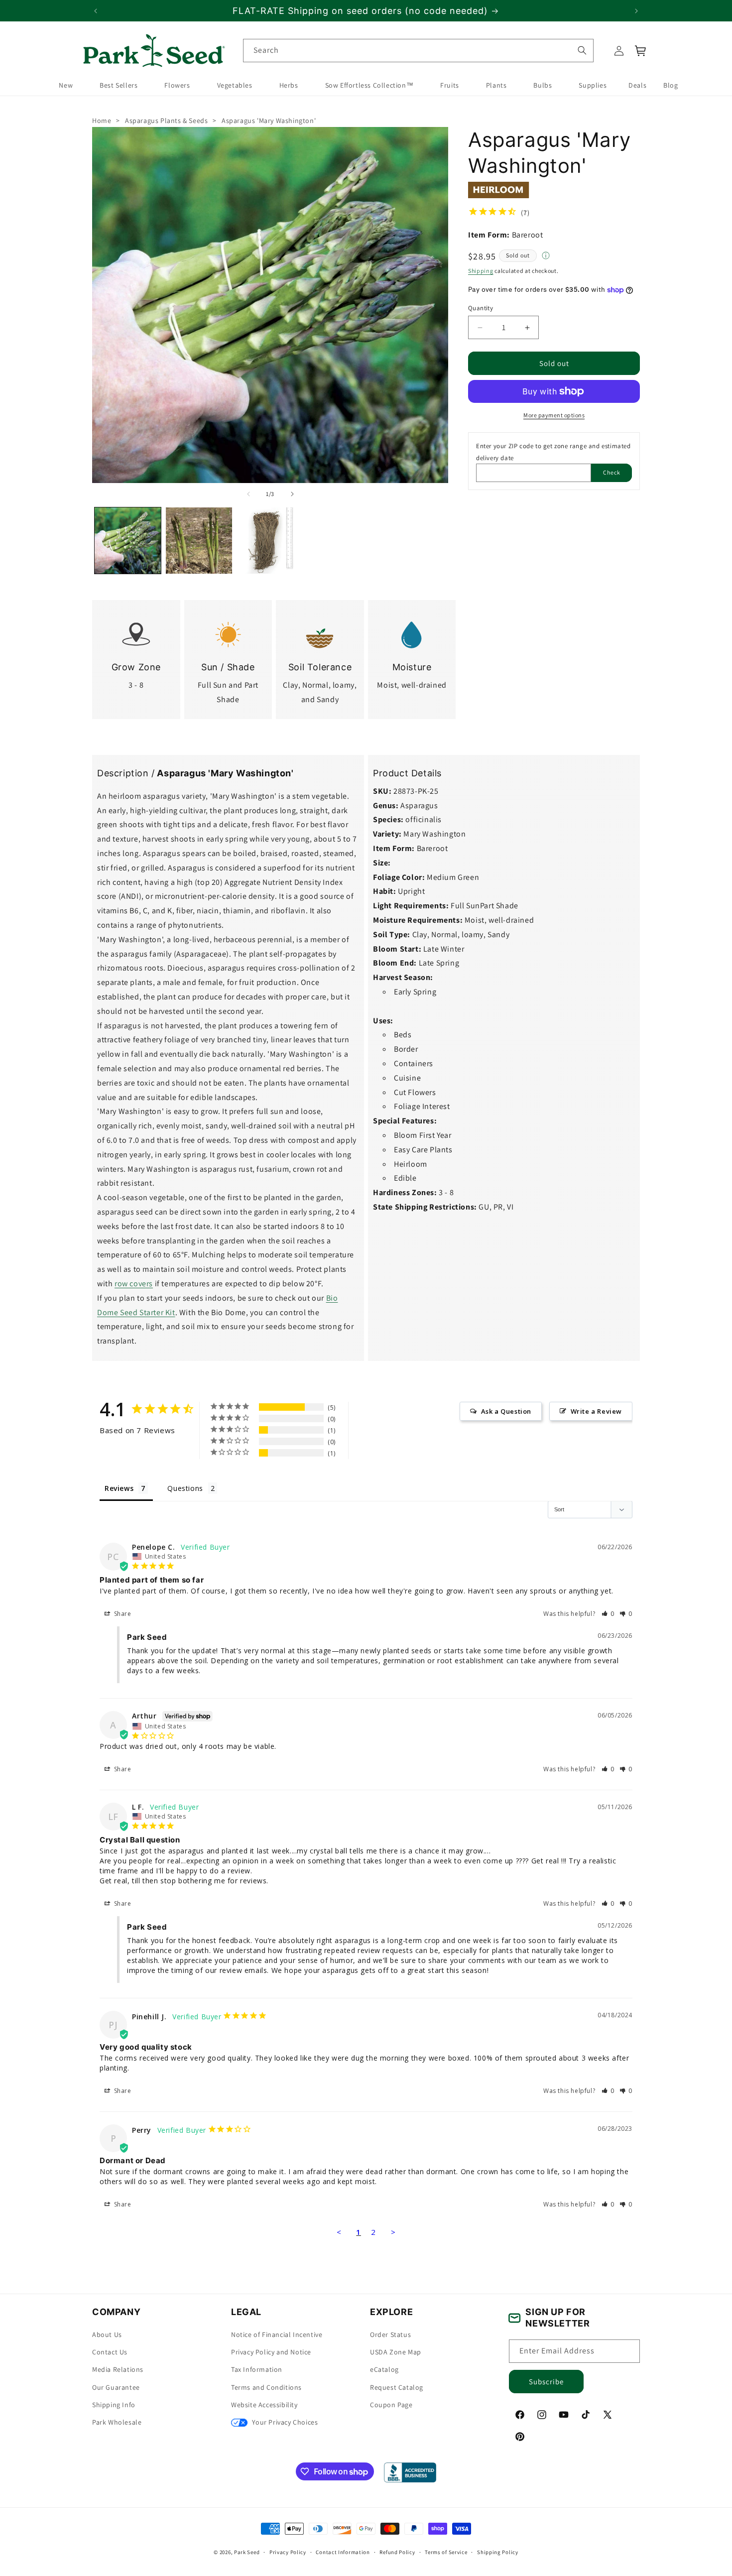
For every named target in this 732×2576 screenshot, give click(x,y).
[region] (366, 11)
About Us (107, 2335)
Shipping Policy (498, 2552)
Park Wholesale (117, 2423)
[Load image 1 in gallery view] (128, 541)
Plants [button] (496, 86)
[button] (641, 51)
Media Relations (118, 2370)
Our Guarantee (116, 2387)
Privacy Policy (288, 2552)
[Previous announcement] (96, 11)
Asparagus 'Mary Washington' (269, 121)
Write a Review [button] (596, 1411)
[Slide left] (248, 494)
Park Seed (247, 2552)
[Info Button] (546, 256)
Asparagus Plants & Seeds (166, 121)
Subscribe (546, 2382)
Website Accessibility (264, 2405)
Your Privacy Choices (284, 2423)
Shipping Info (114, 2405)
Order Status (390, 2335)
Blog (671, 86)
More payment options (554, 415)
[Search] (582, 50)
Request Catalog (397, 2387)
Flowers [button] (177, 86)
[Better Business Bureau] (410, 2472)
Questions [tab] (185, 1488)
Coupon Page (391, 2405)
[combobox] (418, 51)
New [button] (66, 86)
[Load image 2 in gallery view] (199, 541)
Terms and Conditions (266, 2387)
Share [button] (122, 1613)
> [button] (393, 2231)
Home (102, 121)
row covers (134, 1284)
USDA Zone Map (396, 2352)
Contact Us (110, 2352)
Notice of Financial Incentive (277, 2335)
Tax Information (257, 2370)
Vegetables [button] (235, 86)
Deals (637, 86)
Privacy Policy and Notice (271, 2352)
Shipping (481, 271)
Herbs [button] (289, 86)
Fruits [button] (450, 86)
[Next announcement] (636, 11)
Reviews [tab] (119, 1488)
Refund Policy (397, 2552)
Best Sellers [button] (119, 86)
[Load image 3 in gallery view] (270, 541)
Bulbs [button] (543, 86)
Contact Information (343, 2552)
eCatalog (384, 2370)
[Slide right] (292, 494)
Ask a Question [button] (506, 1411)
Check (612, 472)
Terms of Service (446, 2552)
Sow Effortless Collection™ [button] (369, 86)
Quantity (481, 308)
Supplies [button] (593, 86)
